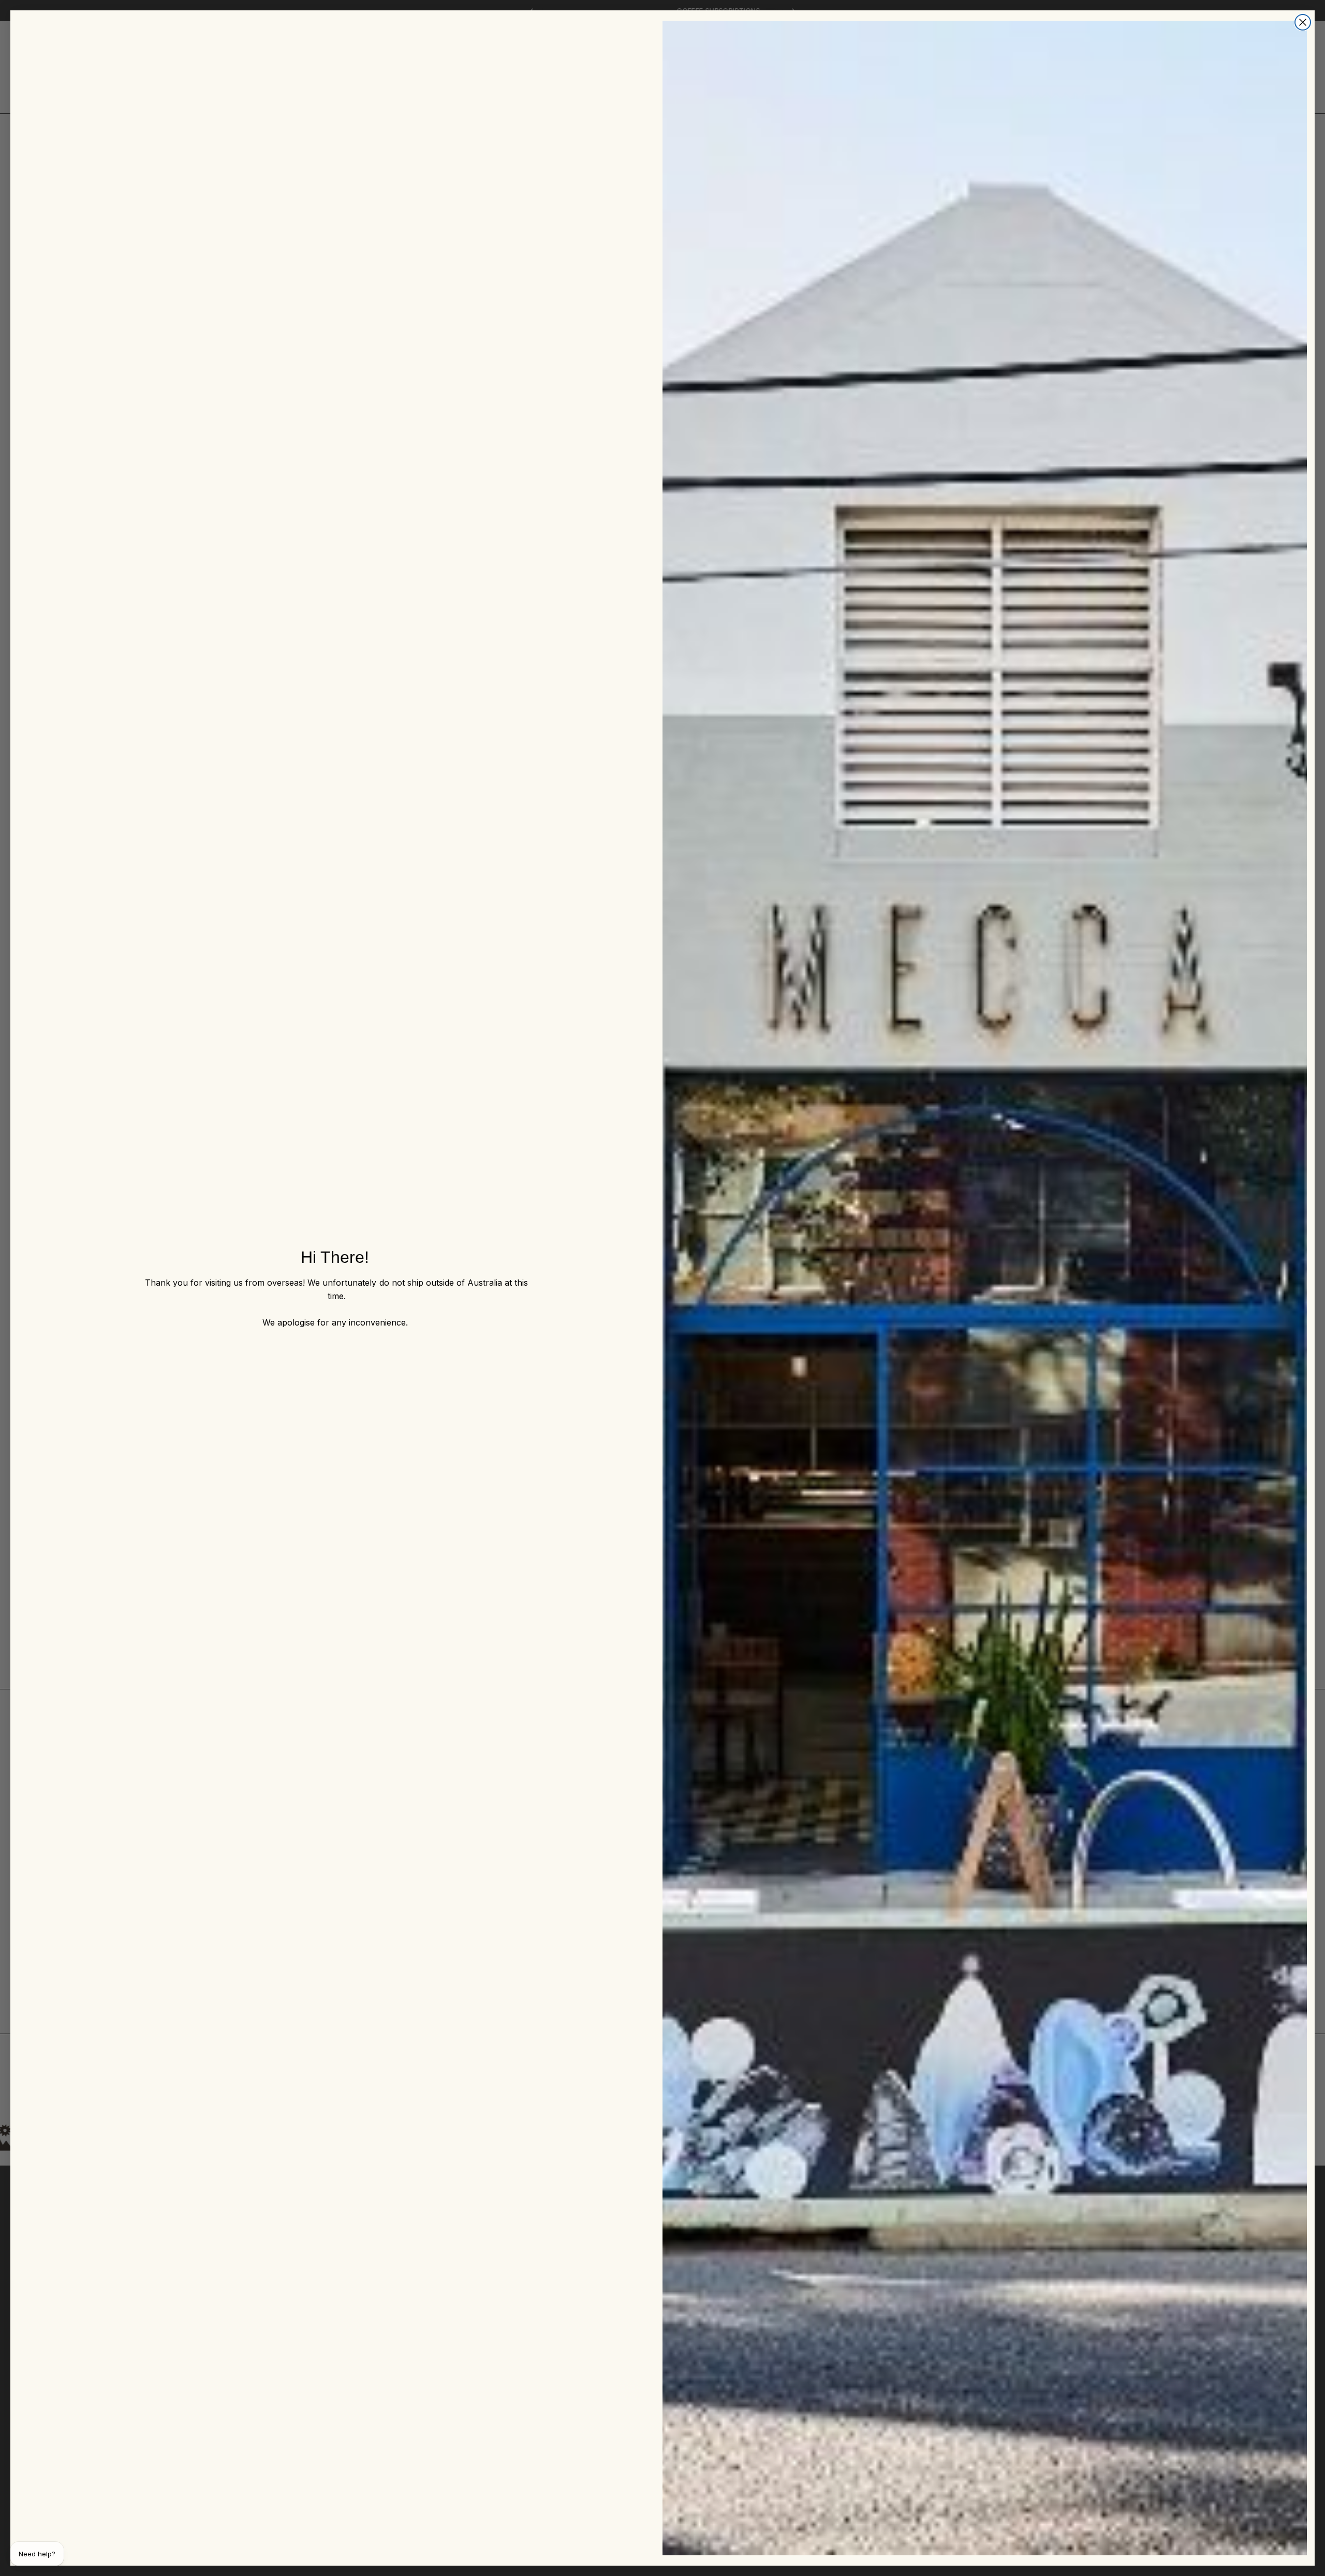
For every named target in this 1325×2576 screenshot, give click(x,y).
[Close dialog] (1303, 22)
